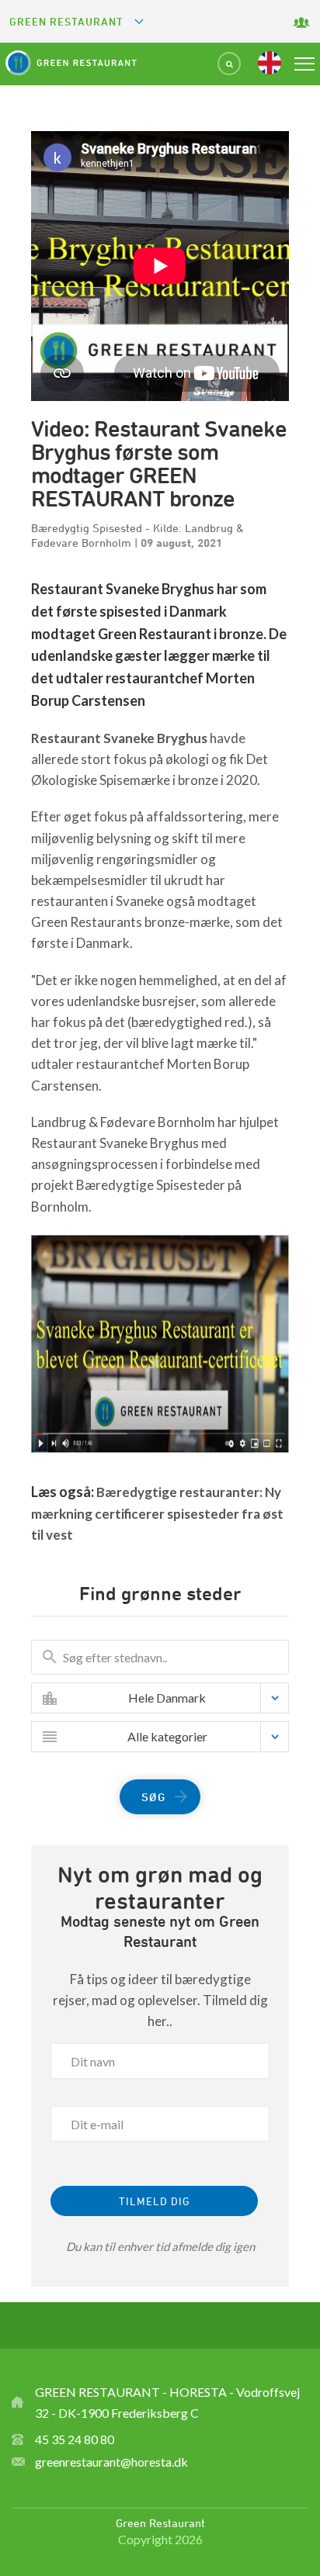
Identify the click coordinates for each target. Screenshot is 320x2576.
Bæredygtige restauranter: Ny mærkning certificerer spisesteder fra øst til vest (157, 1513)
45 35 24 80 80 (75, 2439)
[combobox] (172, 1698)
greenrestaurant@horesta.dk (111, 2462)
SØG (154, 1797)
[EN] (270, 63)
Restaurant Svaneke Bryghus (119, 738)
